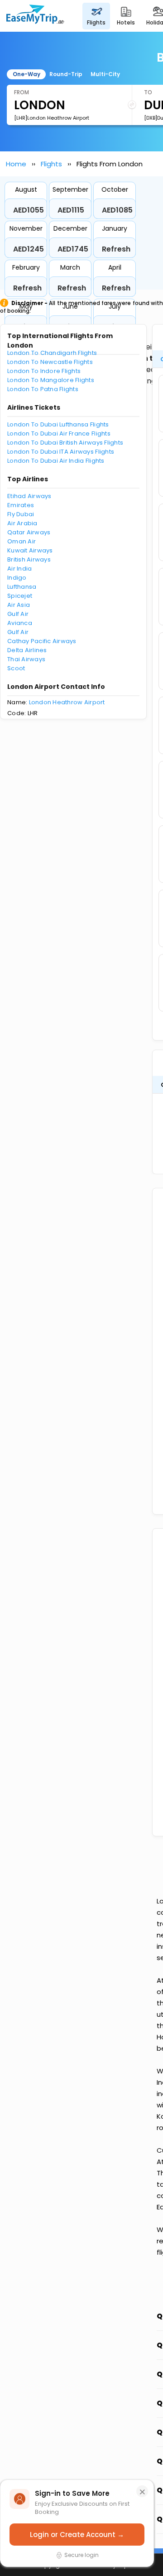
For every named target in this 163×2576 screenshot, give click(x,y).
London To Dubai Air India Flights (56, 461)
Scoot (16, 668)
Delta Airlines (27, 650)
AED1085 (117, 210)
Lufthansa (22, 587)
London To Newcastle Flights (50, 362)
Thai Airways (26, 659)
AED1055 (29, 210)
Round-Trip (66, 74)
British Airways (29, 559)
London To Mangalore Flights (51, 380)
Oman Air (22, 541)
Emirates (21, 505)
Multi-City (105, 74)
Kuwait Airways (30, 550)
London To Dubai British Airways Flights (65, 443)
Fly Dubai (21, 514)
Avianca (20, 623)
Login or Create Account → (77, 2535)
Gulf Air (18, 614)
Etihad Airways (29, 496)
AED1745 (73, 249)
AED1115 (71, 210)
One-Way (26, 74)
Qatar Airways (29, 532)
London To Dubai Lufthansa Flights (58, 424)
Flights (51, 164)
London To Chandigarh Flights (52, 353)
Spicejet (20, 596)
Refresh (116, 249)
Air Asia (19, 605)
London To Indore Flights (44, 371)
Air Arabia (22, 523)
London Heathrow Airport (67, 702)
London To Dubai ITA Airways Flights (61, 452)
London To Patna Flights (43, 389)
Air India (19, 569)
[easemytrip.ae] (35, 16)
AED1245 (29, 249)
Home (16, 164)
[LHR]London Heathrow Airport (52, 118)
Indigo (17, 578)
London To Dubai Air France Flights (59, 433)
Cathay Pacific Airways (42, 641)
